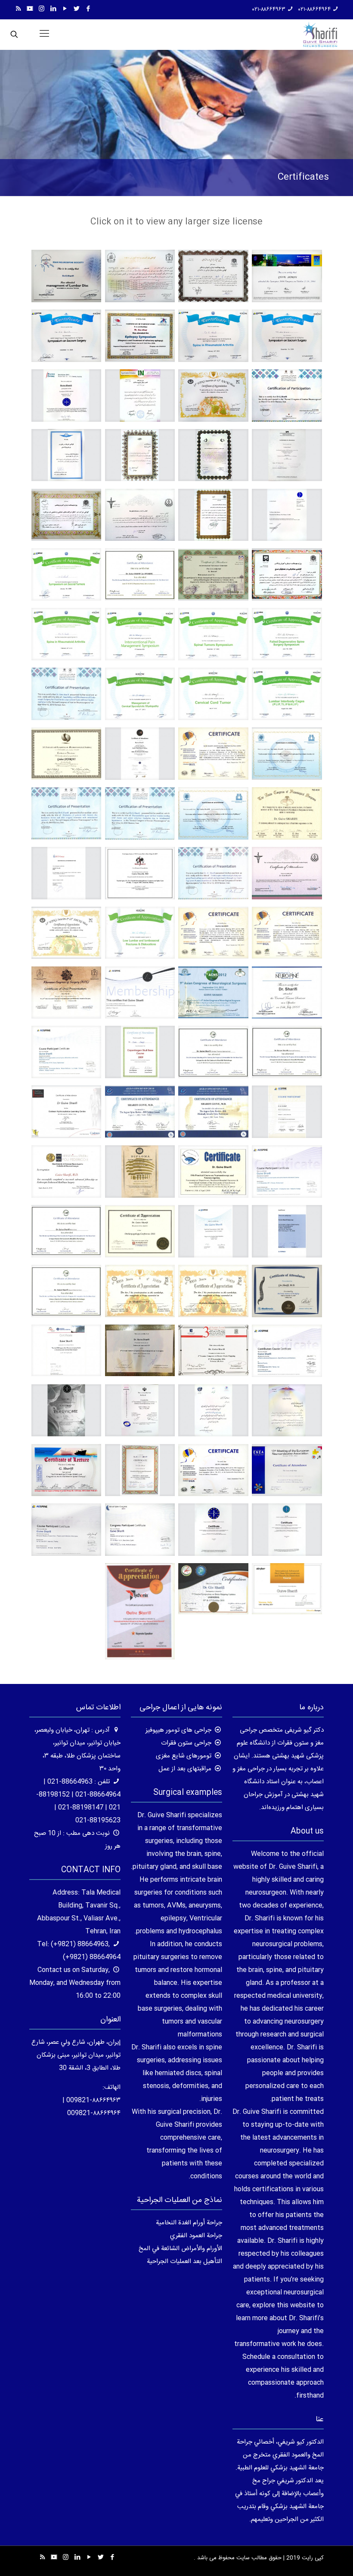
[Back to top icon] (312, 2558)
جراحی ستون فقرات (186, 1743)
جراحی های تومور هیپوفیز (178, 1730)
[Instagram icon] (42, 9)
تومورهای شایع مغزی (184, 1756)
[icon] (30, 9)
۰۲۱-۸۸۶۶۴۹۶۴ (314, 9)
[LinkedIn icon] (53, 9)
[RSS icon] (18, 9)
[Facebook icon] (88, 9)
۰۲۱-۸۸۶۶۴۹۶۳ (269, 9)
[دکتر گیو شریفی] (320, 34)
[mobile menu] (44, 34)
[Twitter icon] (76, 9)
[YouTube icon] (65, 9)
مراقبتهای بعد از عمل (185, 1769)
